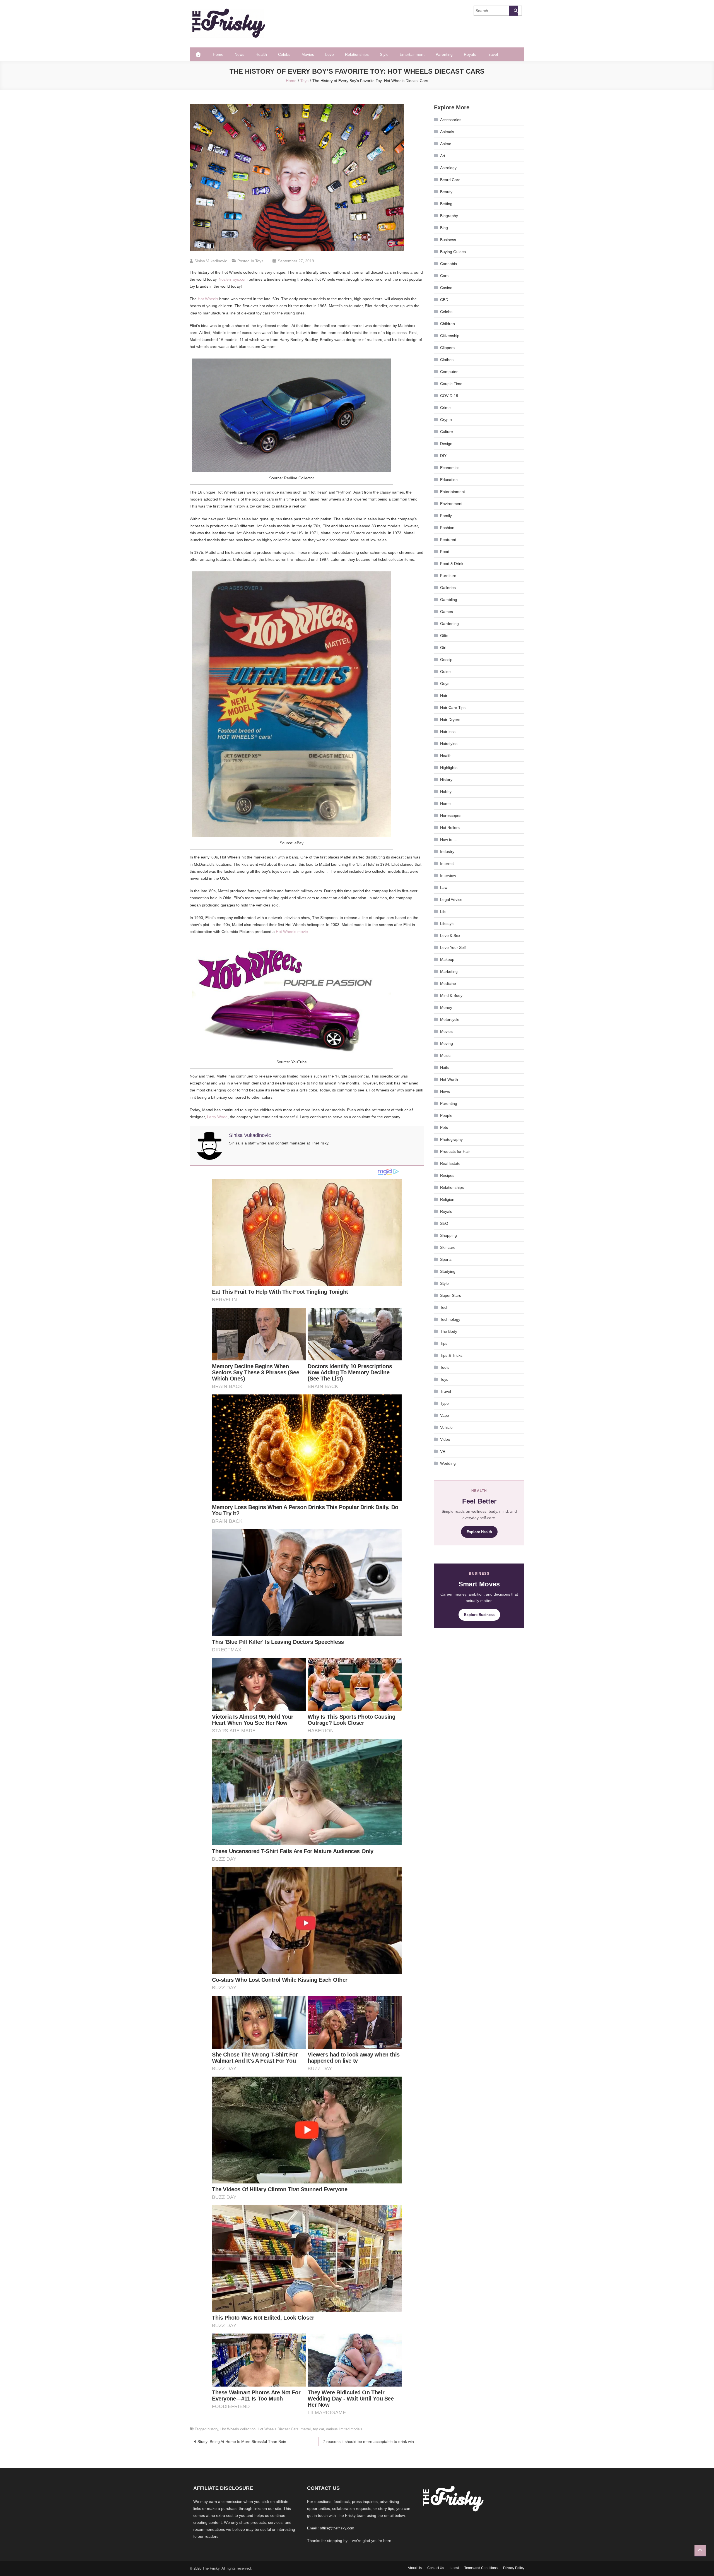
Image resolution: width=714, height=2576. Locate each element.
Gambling (449, 600)
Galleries (448, 588)
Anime (446, 144)
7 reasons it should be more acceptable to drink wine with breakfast (373, 2442)
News (239, 54)
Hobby (446, 792)
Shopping (448, 1235)
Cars (444, 276)
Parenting (444, 54)
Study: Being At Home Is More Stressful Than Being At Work (246, 2442)
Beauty (446, 192)
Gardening (449, 624)
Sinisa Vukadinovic (211, 261)
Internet (447, 864)
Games (447, 612)
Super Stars (451, 1295)
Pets (444, 1127)
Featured (448, 540)
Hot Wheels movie (292, 932)
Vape (445, 1415)
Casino (446, 288)
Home (218, 54)
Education (449, 480)
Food (445, 552)
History (446, 780)
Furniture (448, 576)
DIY (443, 456)
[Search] (514, 11)
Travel (492, 54)
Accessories (451, 120)
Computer (449, 372)
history (213, 2429)
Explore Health (479, 1532)
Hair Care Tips (453, 708)
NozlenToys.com (233, 279)
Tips (444, 1343)
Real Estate (450, 1163)
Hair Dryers (450, 720)
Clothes (447, 360)
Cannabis (448, 264)
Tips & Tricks (451, 1355)
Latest (454, 2568)
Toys (259, 261)
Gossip (446, 660)
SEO (444, 1223)
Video (445, 1439)
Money (446, 1007)
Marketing (449, 971)
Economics (450, 468)
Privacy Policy (514, 2568)
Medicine (448, 983)
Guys (445, 684)
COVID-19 (449, 396)
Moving (447, 1043)
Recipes (447, 1175)
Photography (451, 1139)
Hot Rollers (450, 828)
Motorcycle (450, 1019)
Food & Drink (452, 564)
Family (446, 516)
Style (384, 54)
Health (261, 54)
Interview (448, 875)
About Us (415, 2568)
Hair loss (448, 732)
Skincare (448, 1247)
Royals (470, 54)
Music (445, 1055)
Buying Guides (453, 252)
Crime (445, 408)
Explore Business (479, 1615)
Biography (449, 216)
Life (443, 911)
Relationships (357, 54)
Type (444, 1403)
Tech (444, 1307)
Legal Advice (451, 899)
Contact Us (436, 2568)
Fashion (447, 528)
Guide (445, 672)
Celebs (284, 54)
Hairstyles (449, 744)
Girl (443, 648)
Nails (444, 1067)
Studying (448, 1271)
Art (443, 156)
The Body (449, 1331)
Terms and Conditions (481, 2568)
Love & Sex (450, 935)
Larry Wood (217, 1117)
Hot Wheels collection (238, 2429)
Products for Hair (455, 1151)
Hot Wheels (208, 299)
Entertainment (412, 54)
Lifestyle (447, 923)
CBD (444, 300)
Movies (308, 54)
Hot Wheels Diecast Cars (278, 2429)
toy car (318, 2429)
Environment (451, 504)
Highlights (449, 768)
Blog (444, 228)
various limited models (344, 2429)
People (446, 1115)
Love (330, 54)
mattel (306, 2429)
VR (443, 1451)
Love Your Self (453, 947)
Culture (447, 432)
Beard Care (450, 180)
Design (446, 444)
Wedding (448, 1463)
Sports (446, 1259)
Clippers (447, 348)
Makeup (447, 959)
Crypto (446, 420)
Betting (446, 204)
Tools (445, 1367)
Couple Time (451, 384)
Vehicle (446, 1427)
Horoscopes (451, 816)
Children (448, 324)
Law (444, 887)
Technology (450, 1319)
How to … (449, 840)
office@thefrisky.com (337, 2528)
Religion (447, 1199)
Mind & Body (451, 995)
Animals (447, 132)
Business (448, 240)
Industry (447, 852)
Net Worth (449, 1079)
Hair (444, 696)
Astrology (448, 168)
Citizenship (450, 336)
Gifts (444, 636)
